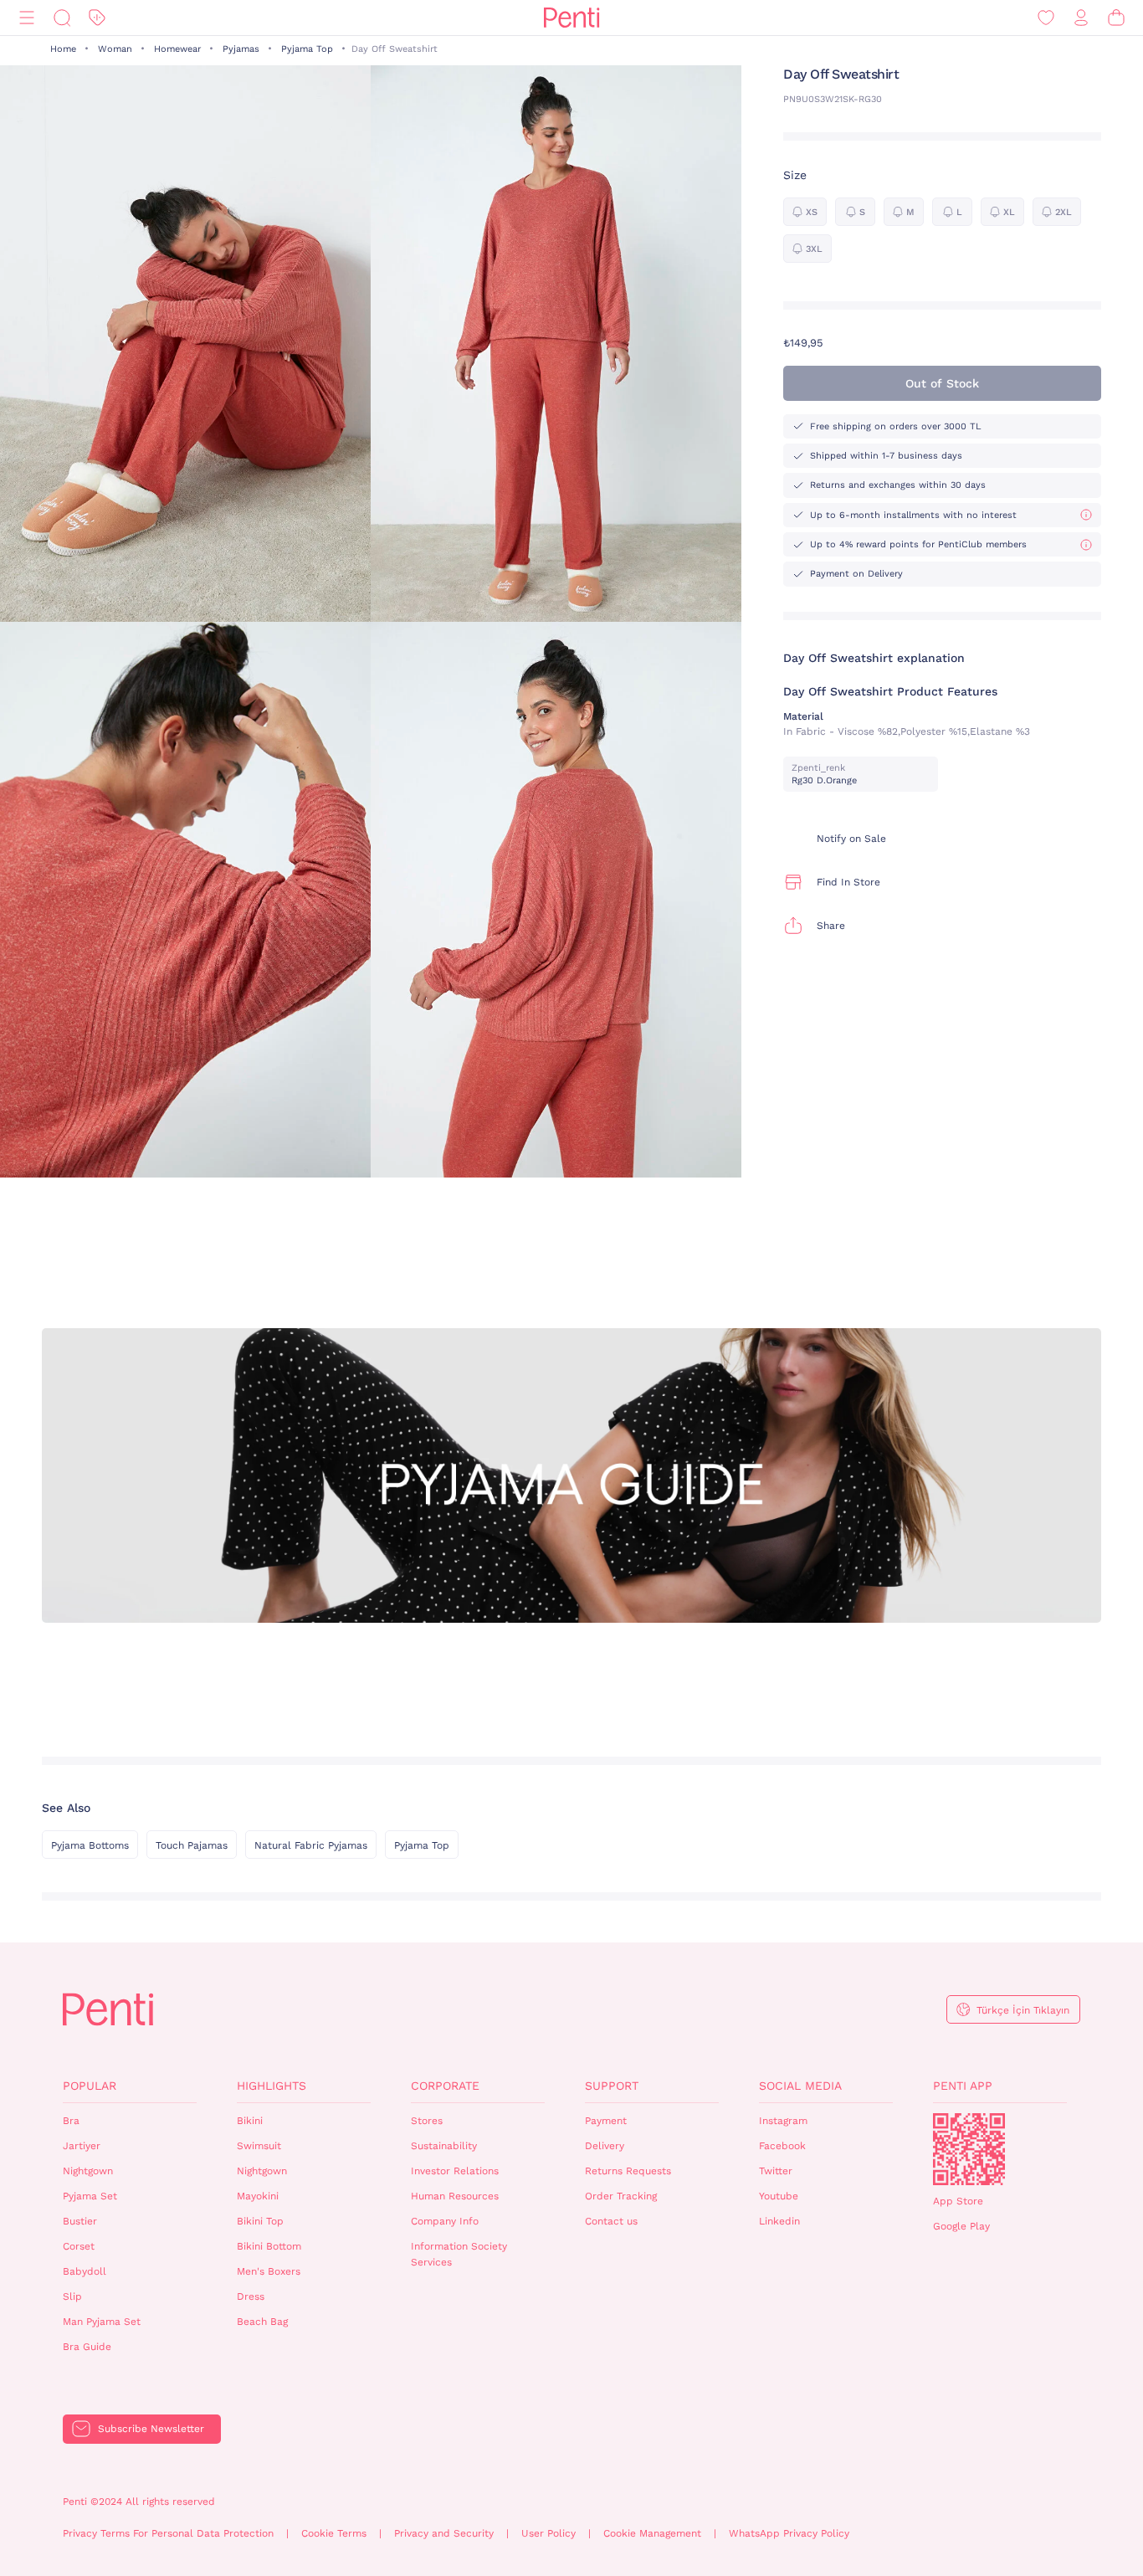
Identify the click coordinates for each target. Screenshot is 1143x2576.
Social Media (800, 2086)
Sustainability (444, 2146)
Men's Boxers (269, 2271)
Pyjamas (241, 49)
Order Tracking (621, 2196)
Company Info (445, 2221)
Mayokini (258, 2196)
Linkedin (779, 2221)
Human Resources (455, 2196)
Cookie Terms (334, 2533)
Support (612, 2086)
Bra (71, 2121)
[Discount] (97, 18)
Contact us (611, 2221)
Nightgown (88, 2171)
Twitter (776, 2171)
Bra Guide (87, 2347)
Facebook (782, 2146)
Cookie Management (652, 2533)
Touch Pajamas (192, 1845)
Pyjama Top (307, 49)
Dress (251, 2296)
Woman (115, 49)
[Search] (62, 18)
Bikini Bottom (269, 2246)
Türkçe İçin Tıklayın (1023, 2010)
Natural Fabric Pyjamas (311, 1845)
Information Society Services (459, 2254)
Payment (606, 2121)
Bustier (80, 2221)
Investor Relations (455, 2171)
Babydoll (85, 2271)
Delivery (605, 2146)
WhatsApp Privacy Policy (789, 2533)
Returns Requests (628, 2171)
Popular (90, 2086)
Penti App (963, 2086)
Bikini (250, 2121)
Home (63, 49)
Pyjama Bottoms (90, 1845)
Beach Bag (262, 2322)
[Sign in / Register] (1081, 18)
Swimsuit (259, 2146)
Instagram (783, 2121)
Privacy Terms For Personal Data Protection (168, 2533)
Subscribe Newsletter (151, 2429)
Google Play (961, 2226)
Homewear (177, 49)
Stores (427, 2121)
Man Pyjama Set (102, 2322)
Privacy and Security (444, 2533)
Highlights (272, 2086)
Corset (79, 2246)
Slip (72, 2296)
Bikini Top (260, 2221)
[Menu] (27, 18)
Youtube (779, 2196)
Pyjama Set (90, 2196)
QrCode (969, 2149)
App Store (958, 2201)
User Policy (548, 2533)
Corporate (445, 2086)
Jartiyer (82, 2146)
